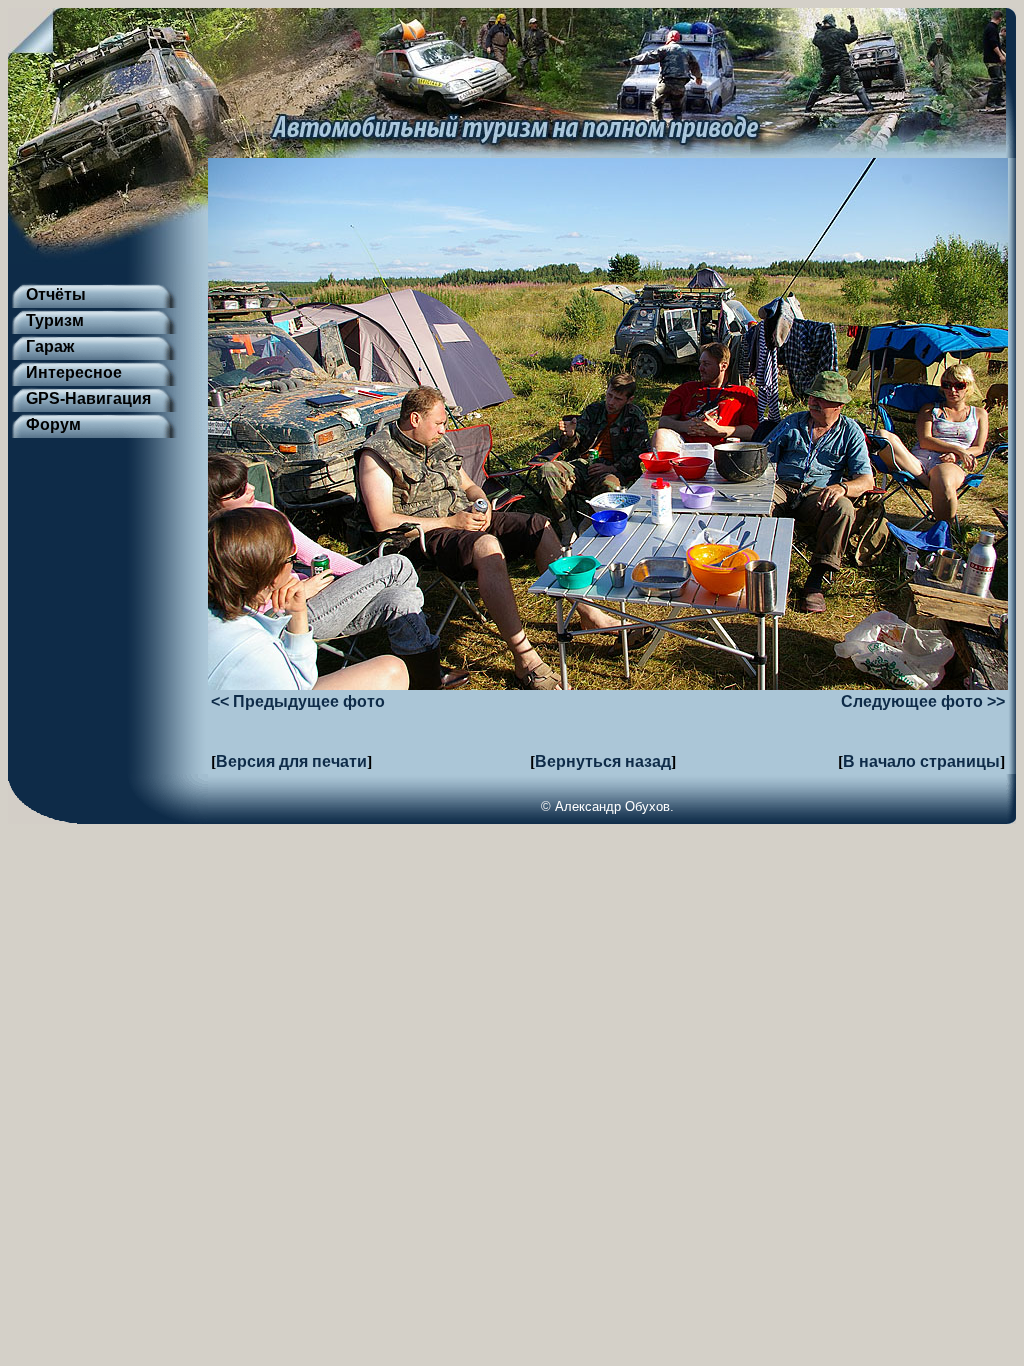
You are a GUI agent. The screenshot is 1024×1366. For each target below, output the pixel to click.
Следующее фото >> (923, 701)
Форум (53, 424)
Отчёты (56, 294)
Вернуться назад (603, 761)
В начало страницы (921, 761)
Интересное (74, 372)
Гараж (50, 346)
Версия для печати (291, 761)
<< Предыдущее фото (298, 701)
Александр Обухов (612, 806)
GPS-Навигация (88, 398)
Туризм (55, 320)
